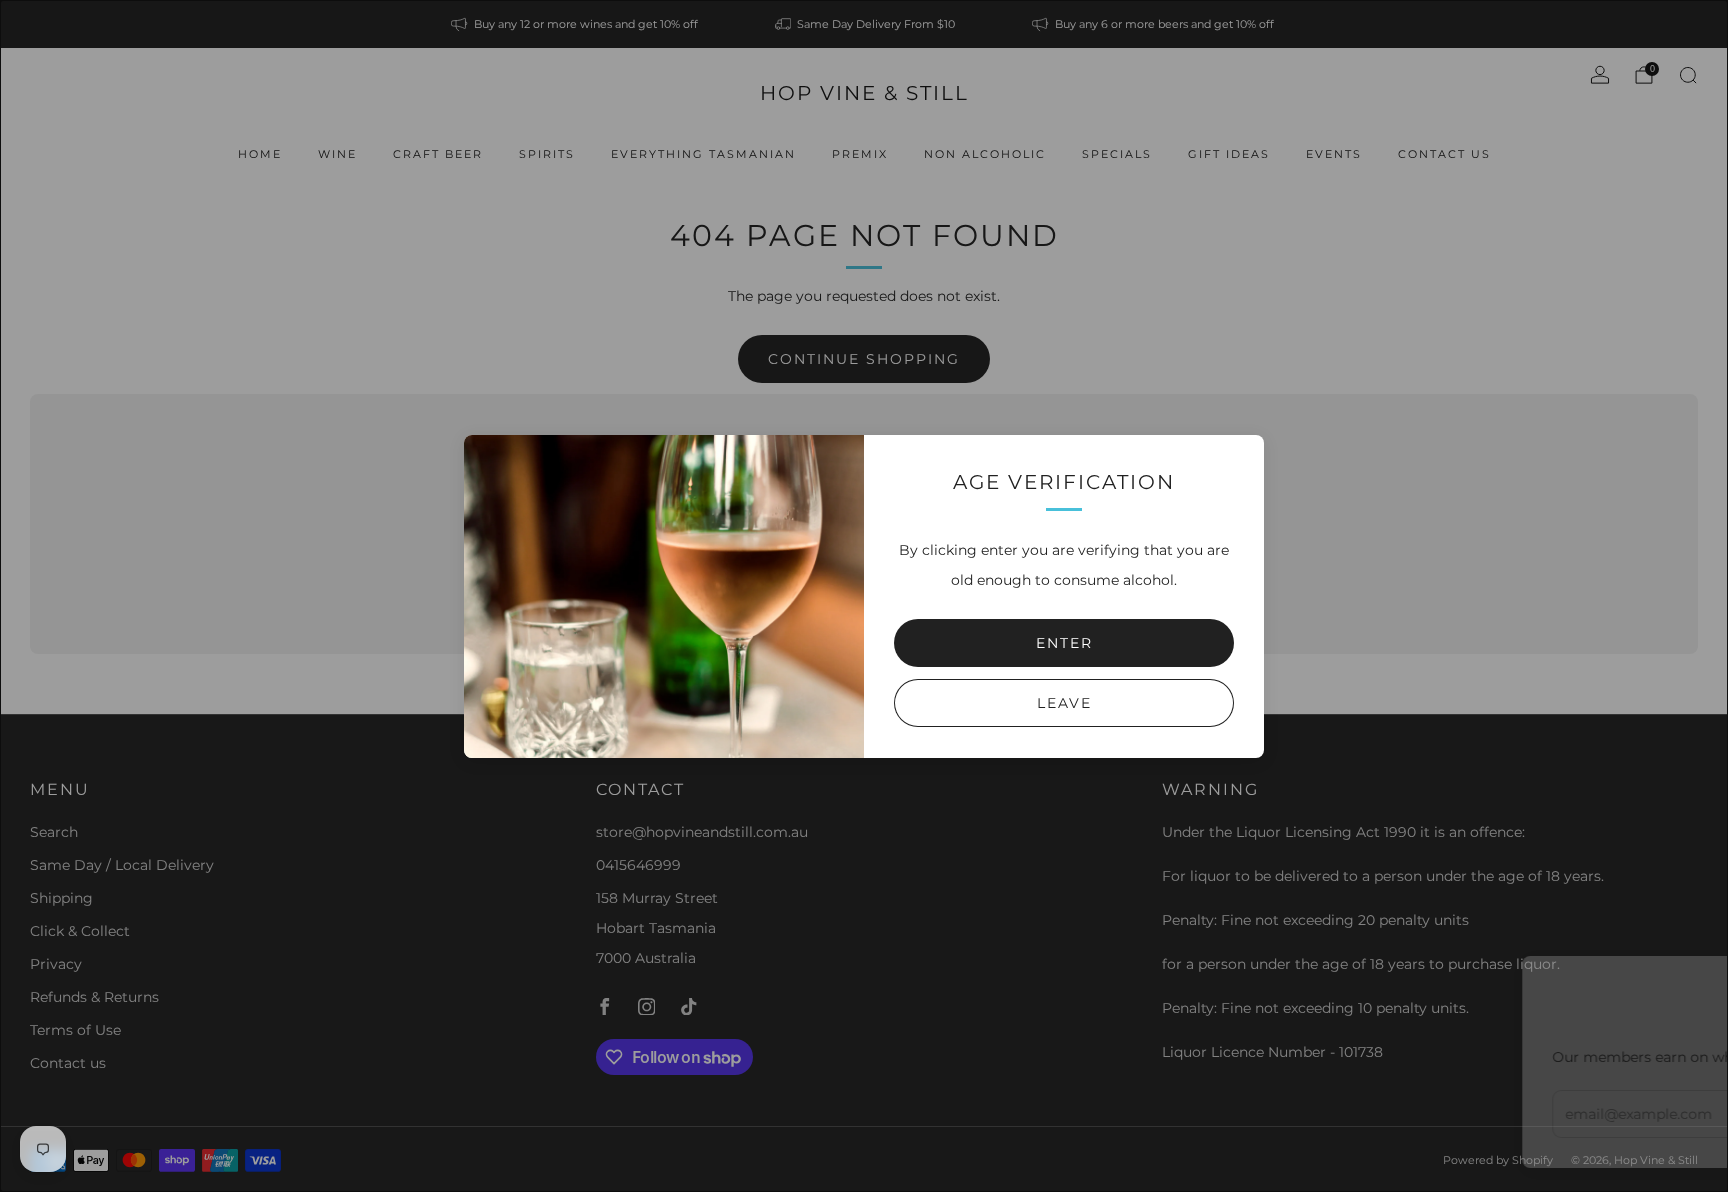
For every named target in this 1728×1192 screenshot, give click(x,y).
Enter (1064, 643)
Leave (1064, 703)
